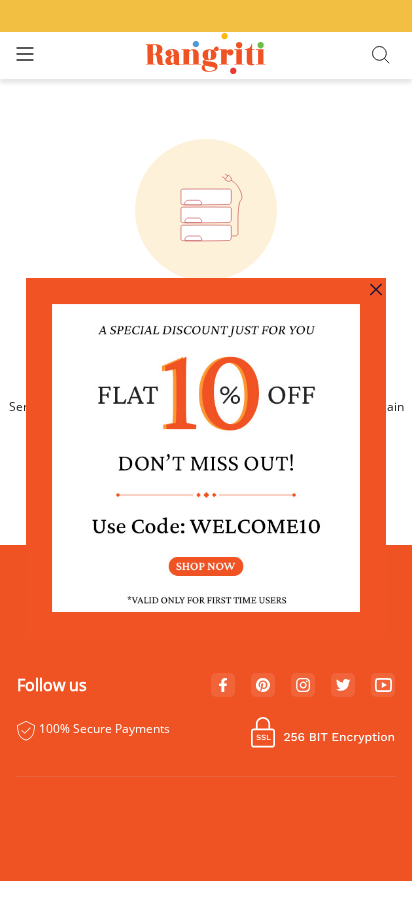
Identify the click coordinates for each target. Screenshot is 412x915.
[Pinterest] (263, 686)
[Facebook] (223, 686)
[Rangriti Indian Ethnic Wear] (206, 55)
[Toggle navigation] (25, 55)
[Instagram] (303, 686)
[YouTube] (383, 686)
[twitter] (343, 685)
